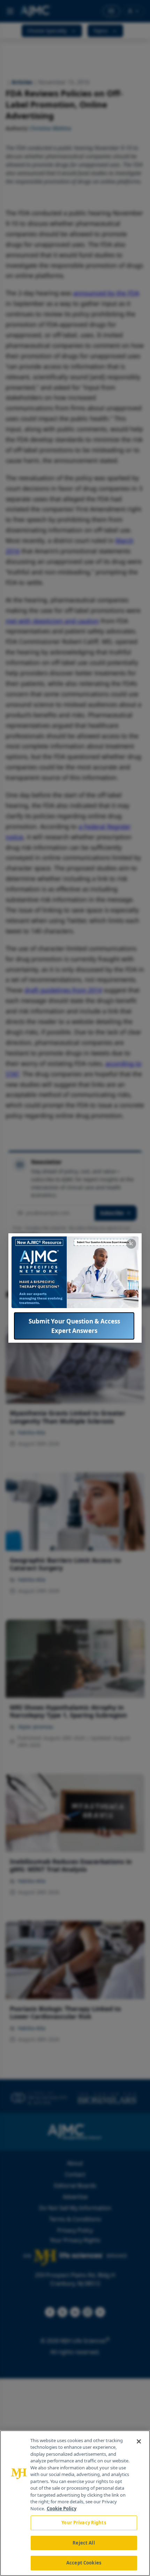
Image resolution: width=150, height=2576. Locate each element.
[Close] (139, 2441)
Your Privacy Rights (84, 2523)
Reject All (84, 2543)
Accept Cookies (84, 2563)
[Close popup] (131, 1244)
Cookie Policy (62, 2509)
